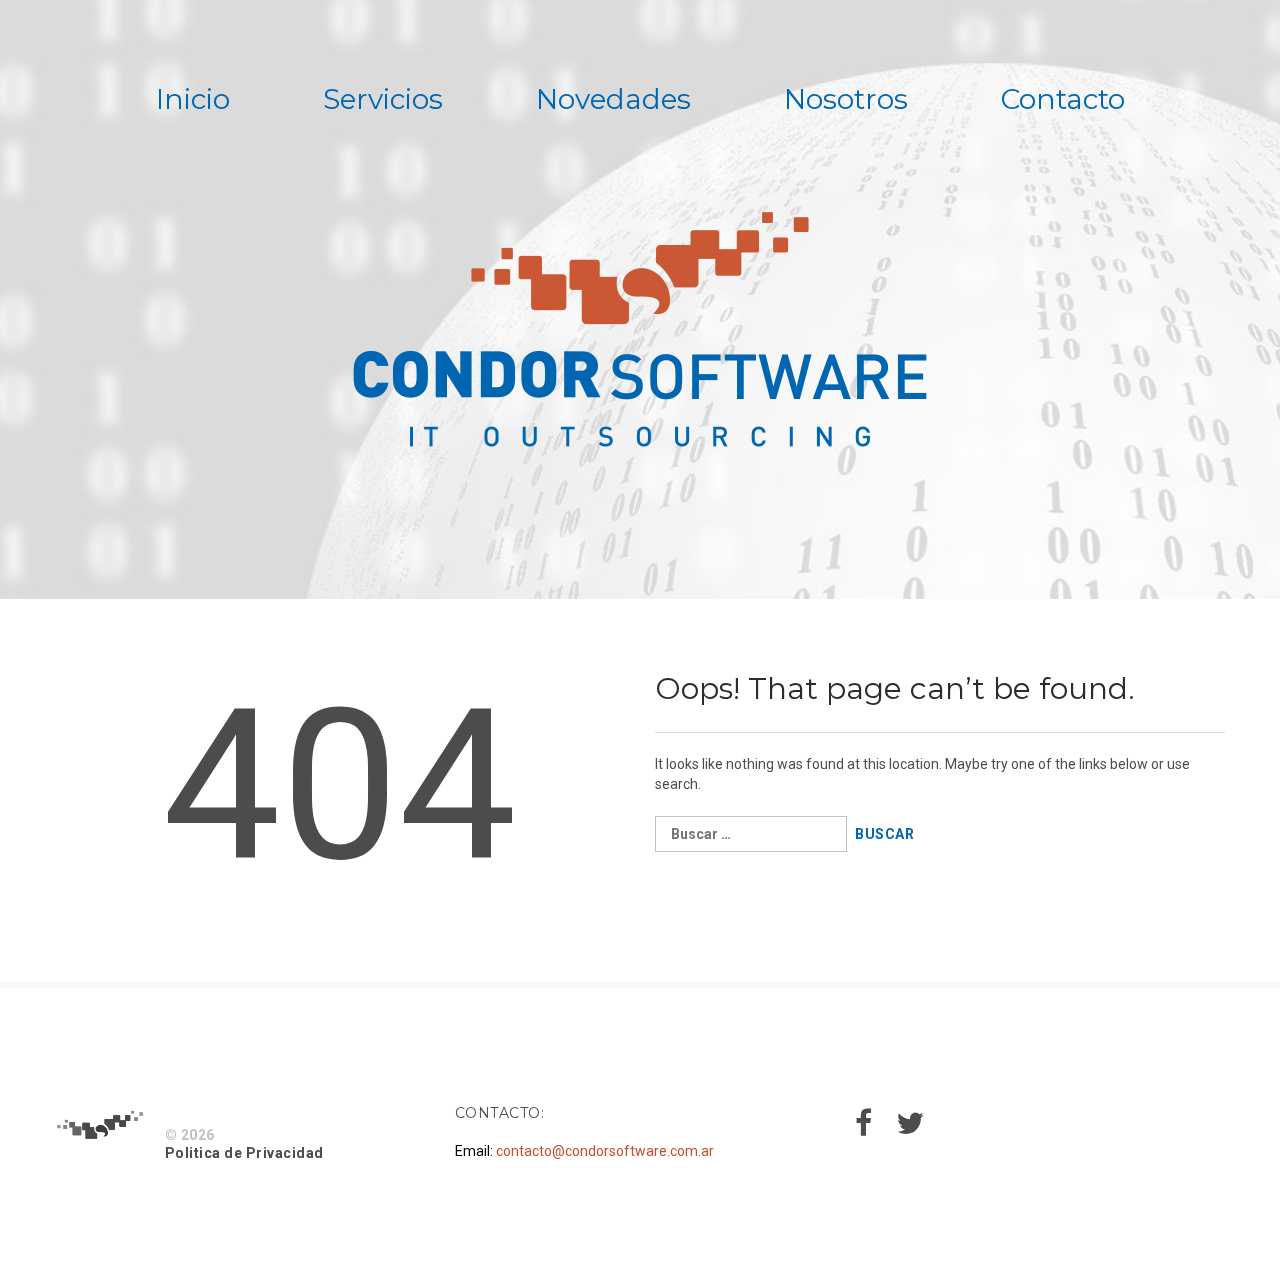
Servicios (383, 99)
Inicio (193, 99)
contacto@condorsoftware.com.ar (605, 1151)
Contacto (1063, 99)
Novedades (613, 99)
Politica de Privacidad (244, 1153)
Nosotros (846, 99)
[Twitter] (910, 1129)
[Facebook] (863, 1129)
